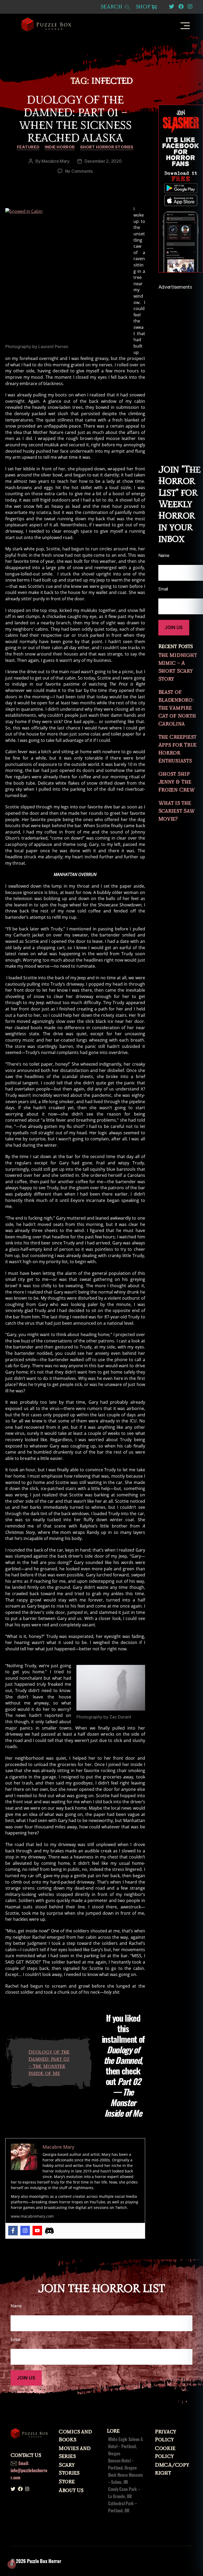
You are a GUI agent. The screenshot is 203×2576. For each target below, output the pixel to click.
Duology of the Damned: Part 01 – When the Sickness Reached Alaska (75, 119)
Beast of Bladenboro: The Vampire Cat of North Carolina (177, 708)
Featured (28, 147)
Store (67, 2482)
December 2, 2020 (103, 161)
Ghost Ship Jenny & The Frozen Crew (177, 782)
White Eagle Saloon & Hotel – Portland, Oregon (126, 2446)
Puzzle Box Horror (44, 2561)
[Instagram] (25, 2231)
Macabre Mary (56, 161)
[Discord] (49, 2231)
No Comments (79, 171)
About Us (71, 2490)
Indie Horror (60, 147)
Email (15, 2339)
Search (112, 7)
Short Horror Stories (107, 147)
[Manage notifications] (12, 2564)
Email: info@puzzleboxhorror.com (29, 2470)
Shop (143, 7)
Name (16, 2306)
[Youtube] (37, 2231)
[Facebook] (13, 2231)
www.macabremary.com (32, 2216)
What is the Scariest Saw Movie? (176, 811)
